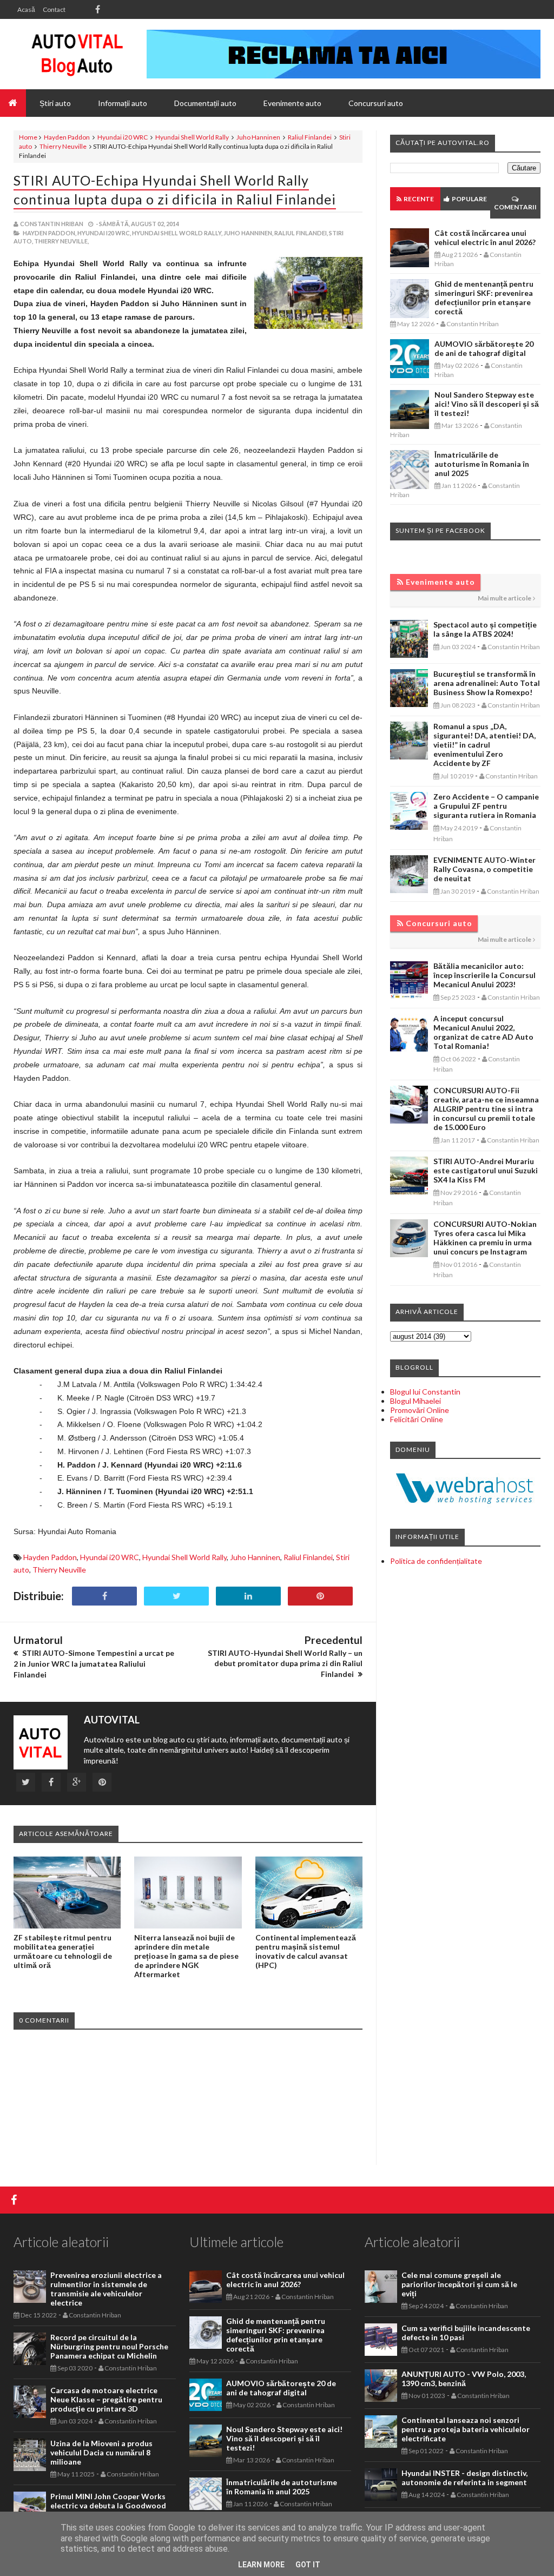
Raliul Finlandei (310, 137)
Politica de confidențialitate (436, 1561)
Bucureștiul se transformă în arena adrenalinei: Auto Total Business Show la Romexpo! (487, 683)
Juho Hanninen (258, 137)
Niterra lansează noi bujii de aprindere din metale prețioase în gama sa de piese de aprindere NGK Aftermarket (186, 1956)
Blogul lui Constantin (425, 1392)
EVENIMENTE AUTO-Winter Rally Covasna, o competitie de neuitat (484, 869)
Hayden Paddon (67, 137)
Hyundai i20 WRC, (104, 233)
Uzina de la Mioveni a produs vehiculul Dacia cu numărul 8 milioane (101, 2452)
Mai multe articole (504, 598)
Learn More (261, 2565)
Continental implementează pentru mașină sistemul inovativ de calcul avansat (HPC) (306, 1951)
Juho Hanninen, (248, 233)
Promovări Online (420, 1410)
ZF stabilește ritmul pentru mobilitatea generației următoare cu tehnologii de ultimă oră (63, 1951)
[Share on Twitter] (176, 1596)
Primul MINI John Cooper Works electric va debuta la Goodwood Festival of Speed (108, 2505)
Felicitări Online (417, 1419)
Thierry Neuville (63, 146)
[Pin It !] (320, 1596)
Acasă (26, 9)
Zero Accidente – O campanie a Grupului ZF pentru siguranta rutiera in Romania (486, 806)
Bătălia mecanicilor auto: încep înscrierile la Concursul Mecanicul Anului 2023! (484, 975)
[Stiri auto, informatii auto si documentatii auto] (77, 54)
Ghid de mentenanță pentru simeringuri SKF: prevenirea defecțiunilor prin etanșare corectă (484, 298)
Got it (308, 2565)
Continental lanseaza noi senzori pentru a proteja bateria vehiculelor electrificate (466, 2429)
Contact (54, 9)
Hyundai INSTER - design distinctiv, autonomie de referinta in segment (464, 2478)
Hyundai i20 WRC (123, 137)
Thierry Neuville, (61, 241)
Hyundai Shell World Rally (192, 137)
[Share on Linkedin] (248, 1596)
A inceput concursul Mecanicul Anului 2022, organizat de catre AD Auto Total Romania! (483, 1032)
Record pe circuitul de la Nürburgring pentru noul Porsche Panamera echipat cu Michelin (109, 2346)
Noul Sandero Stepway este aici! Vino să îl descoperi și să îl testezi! (487, 404)
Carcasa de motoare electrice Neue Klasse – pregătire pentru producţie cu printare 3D (106, 2399)
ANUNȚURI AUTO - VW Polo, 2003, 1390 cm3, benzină (464, 2379)
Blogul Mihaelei (415, 1401)
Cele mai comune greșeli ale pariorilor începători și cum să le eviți (459, 2284)
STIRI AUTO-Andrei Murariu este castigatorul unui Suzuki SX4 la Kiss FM (486, 1170)
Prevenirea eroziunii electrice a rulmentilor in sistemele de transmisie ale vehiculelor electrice (106, 2289)
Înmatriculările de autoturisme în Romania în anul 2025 (482, 464)
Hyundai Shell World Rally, (177, 233)
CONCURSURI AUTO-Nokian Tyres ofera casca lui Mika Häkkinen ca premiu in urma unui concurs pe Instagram (485, 1238)
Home (28, 137)
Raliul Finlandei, (301, 233)
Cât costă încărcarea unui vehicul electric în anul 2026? (485, 237)
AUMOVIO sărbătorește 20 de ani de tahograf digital (484, 348)
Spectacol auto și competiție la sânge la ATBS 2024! (485, 629)
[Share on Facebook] (104, 1596)
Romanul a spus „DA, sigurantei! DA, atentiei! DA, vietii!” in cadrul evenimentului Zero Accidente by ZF (484, 745)
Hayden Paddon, (50, 233)
